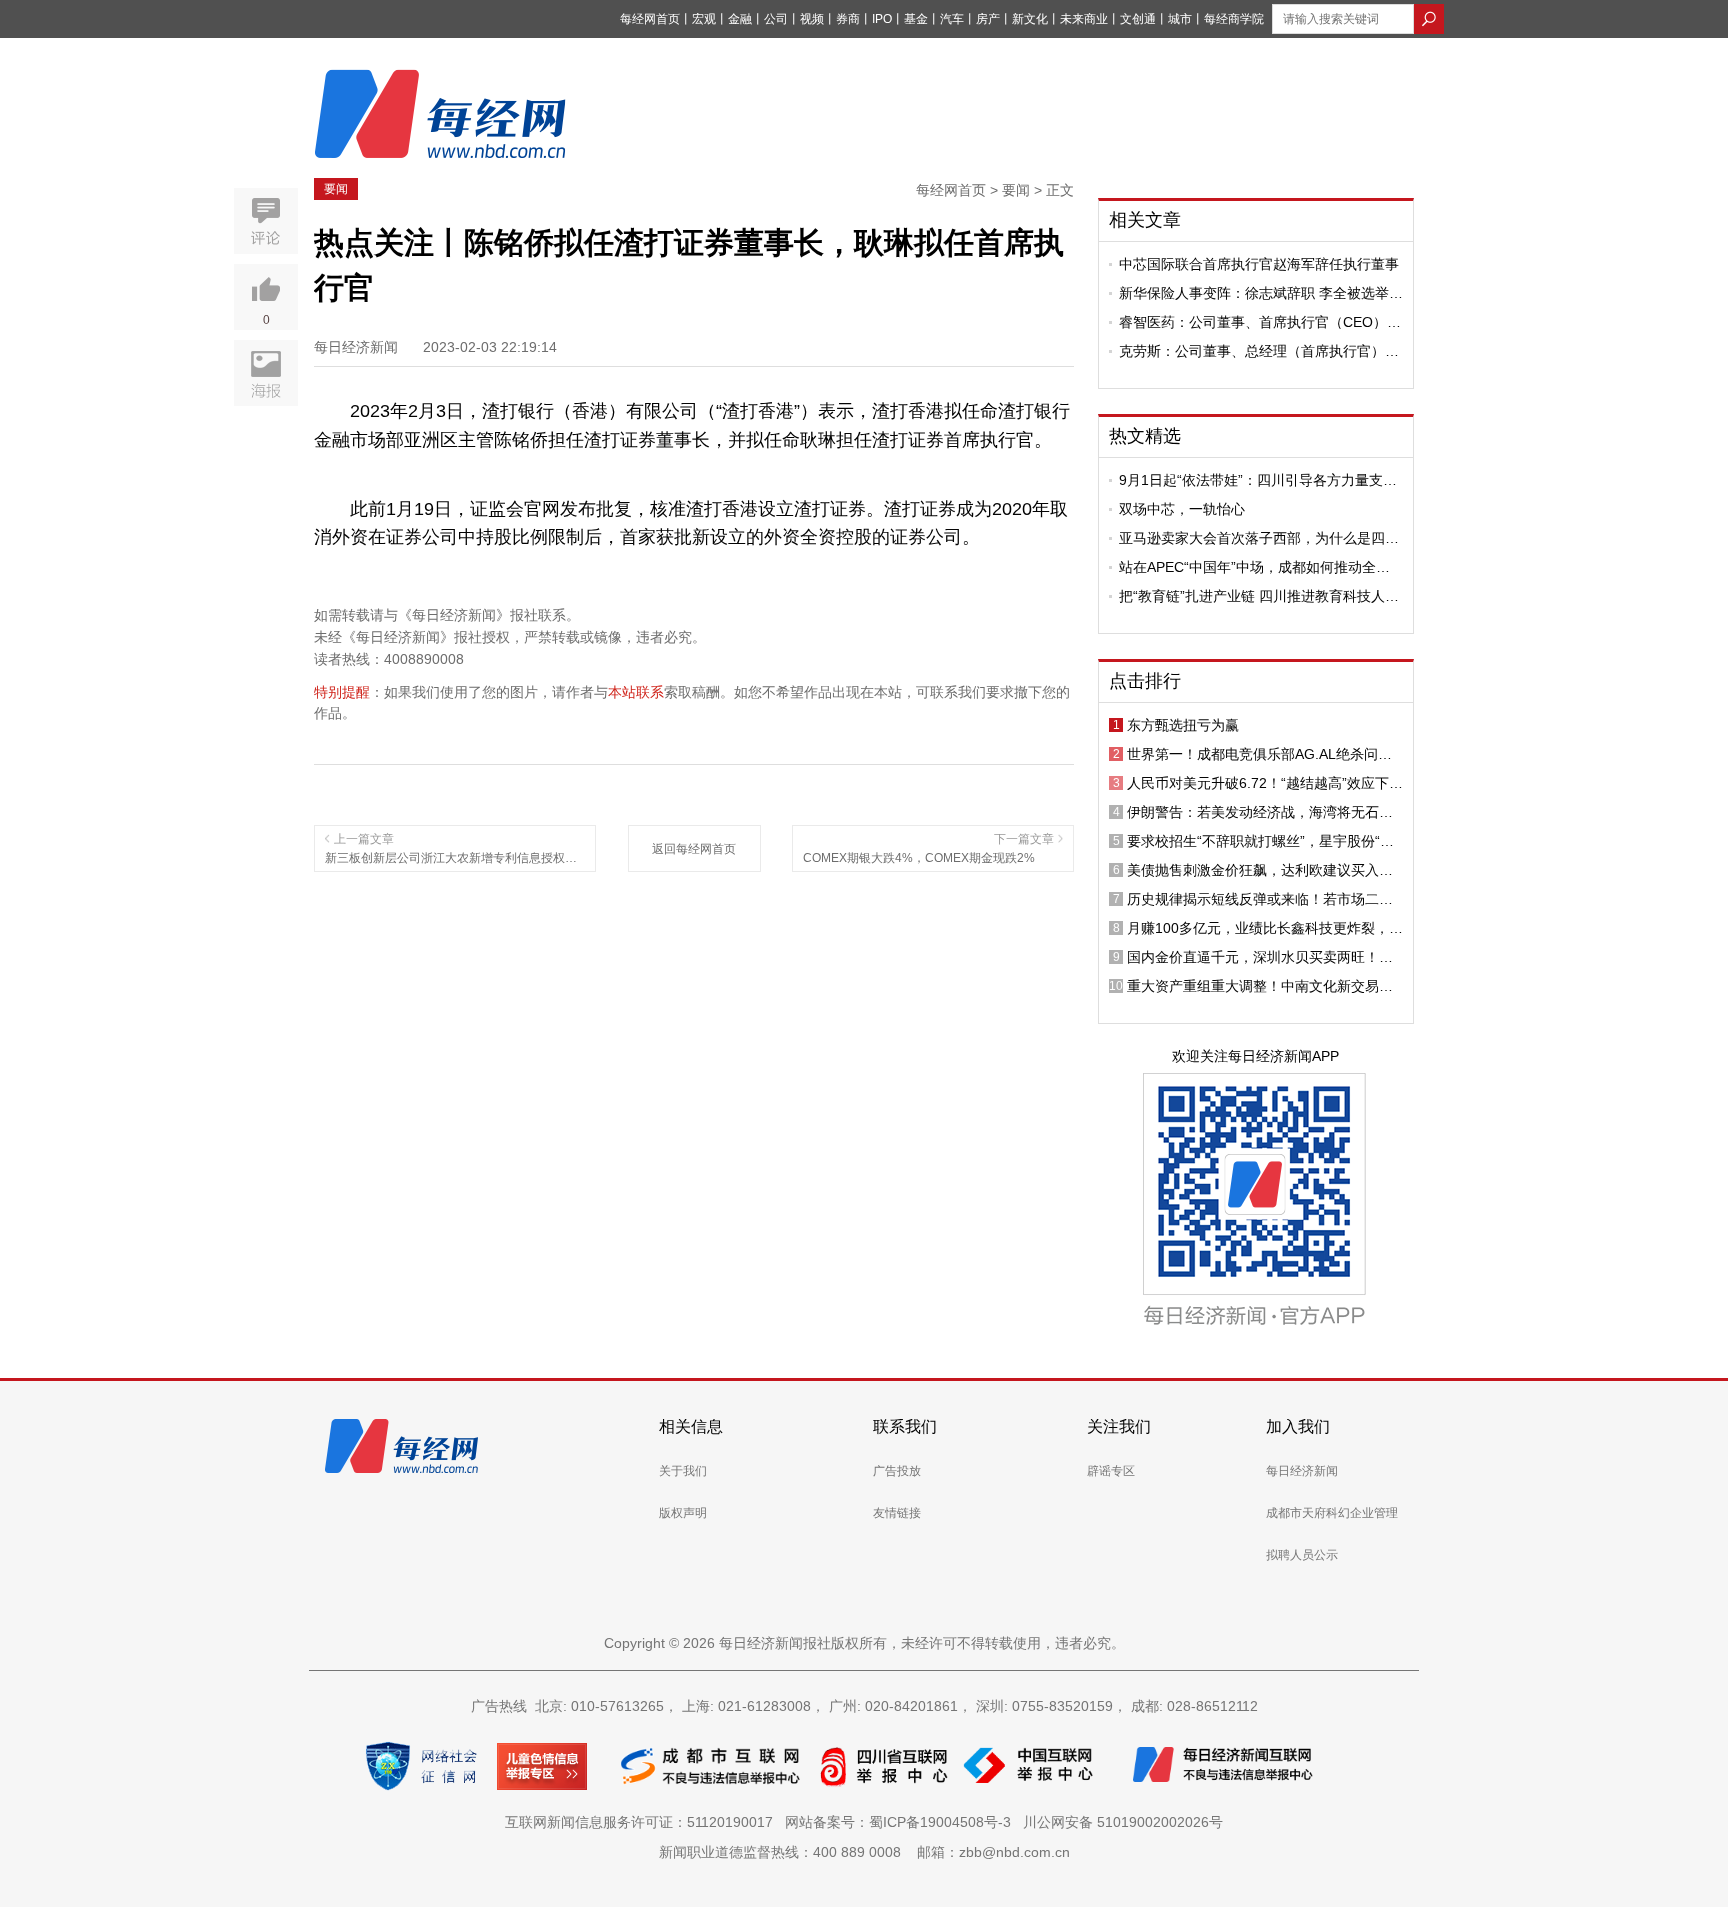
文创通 (1138, 19)
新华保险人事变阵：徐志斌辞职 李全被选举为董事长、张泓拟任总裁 (1261, 293)
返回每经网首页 (694, 849)
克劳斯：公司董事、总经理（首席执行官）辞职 (1259, 351)
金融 (740, 19)
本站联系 (636, 692)
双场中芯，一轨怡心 (1182, 509)
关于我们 (683, 1471)
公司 (776, 19)
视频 (812, 19)
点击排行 (1145, 681)
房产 (988, 19)
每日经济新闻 (1302, 1471)
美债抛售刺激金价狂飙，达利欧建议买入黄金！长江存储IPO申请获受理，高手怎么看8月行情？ (1262, 870)
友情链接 (897, 1513)
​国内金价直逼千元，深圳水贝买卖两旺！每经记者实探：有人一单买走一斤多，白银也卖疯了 (1260, 957)
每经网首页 (650, 19)
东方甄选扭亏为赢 (1183, 725)
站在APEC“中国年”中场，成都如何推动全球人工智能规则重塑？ (1254, 567)
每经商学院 (1234, 19)
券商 (848, 19)
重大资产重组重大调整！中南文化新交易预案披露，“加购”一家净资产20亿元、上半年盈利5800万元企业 (1260, 986)
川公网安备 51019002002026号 (1123, 1822)
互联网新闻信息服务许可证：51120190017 (643, 1822)
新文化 (1030, 19)
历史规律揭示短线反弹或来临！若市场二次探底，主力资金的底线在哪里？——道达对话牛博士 (1260, 899)
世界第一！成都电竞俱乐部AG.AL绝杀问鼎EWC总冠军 (1259, 754)
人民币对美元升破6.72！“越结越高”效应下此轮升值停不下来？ (1265, 783)
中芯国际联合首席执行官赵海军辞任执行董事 (1259, 264)
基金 (916, 19)
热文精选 (1145, 436)
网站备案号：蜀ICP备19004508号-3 (902, 1822)
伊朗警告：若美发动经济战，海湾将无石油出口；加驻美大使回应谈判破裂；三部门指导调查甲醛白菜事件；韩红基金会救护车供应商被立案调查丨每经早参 (1260, 812)
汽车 (952, 19)
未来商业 (1084, 19)
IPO (882, 19)
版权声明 (683, 1513)
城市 (1180, 19)
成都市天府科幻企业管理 (1332, 1513)
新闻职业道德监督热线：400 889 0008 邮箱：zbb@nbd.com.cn (864, 1852)
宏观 (704, 19)
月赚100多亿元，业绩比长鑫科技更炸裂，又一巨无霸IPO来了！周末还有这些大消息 (1265, 928)
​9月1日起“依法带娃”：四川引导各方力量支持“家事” (1258, 480)
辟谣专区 (1111, 1471)
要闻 (336, 189)
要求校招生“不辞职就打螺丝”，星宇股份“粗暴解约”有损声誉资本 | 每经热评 (1260, 841)
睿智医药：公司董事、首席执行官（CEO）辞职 (1260, 322)
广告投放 (897, 1471)
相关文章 (1145, 220)
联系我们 (905, 1426)
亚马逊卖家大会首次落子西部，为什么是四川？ (1252, 538)
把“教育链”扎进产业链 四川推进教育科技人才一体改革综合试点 (1259, 596)
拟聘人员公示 (1302, 1555)
